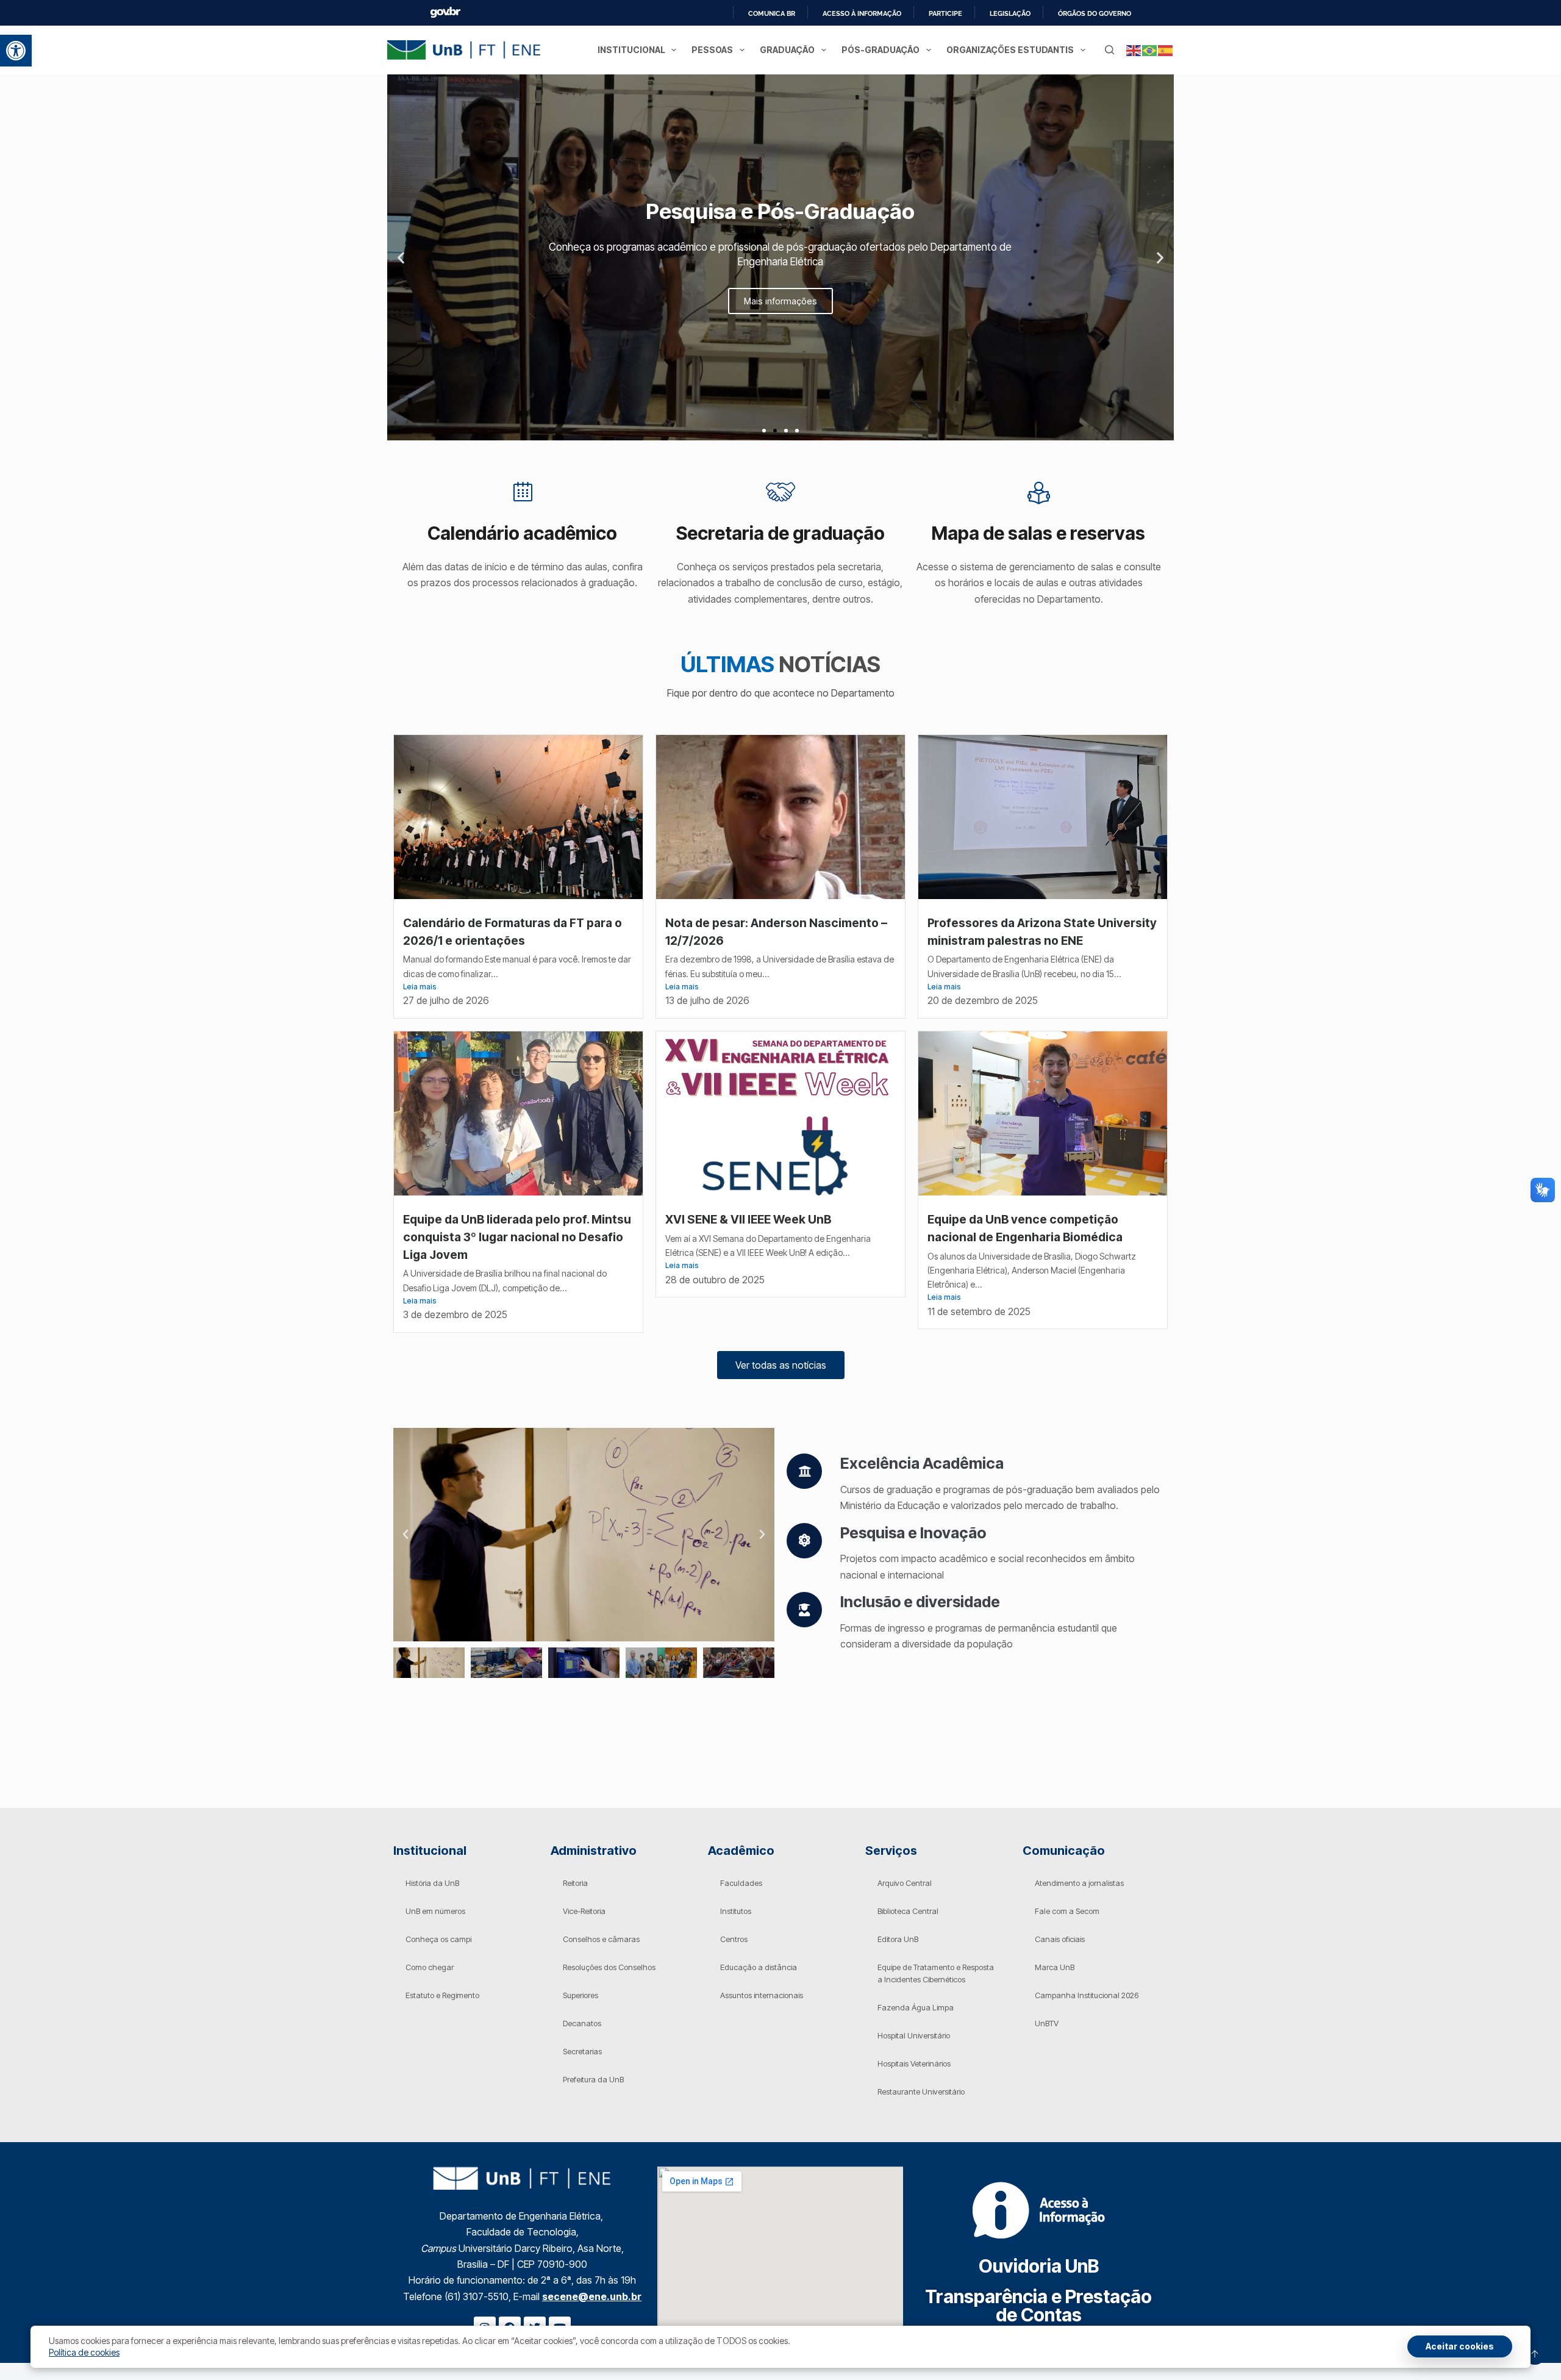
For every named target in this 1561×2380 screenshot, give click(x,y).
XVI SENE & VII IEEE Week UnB (749, 1219)
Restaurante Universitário (921, 2091)
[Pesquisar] (1109, 50)
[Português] (1150, 50)
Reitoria (575, 1883)
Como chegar (430, 1967)
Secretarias (582, 2051)
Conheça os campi (438, 1939)
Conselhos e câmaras (601, 1939)
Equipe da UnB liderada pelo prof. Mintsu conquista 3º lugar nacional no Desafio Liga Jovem (517, 1237)
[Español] (1166, 50)
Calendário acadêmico (522, 533)
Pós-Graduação (881, 50)
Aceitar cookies (1460, 2346)
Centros (734, 1939)
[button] (16, 51)
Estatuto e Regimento (442, 1995)
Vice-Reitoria (584, 1911)
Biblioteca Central (908, 1911)
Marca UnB (1055, 1967)
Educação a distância (759, 1967)
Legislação (1010, 13)
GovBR (445, 13)
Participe (945, 13)
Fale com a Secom (1067, 1911)
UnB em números (435, 1911)
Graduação (787, 50)
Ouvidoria (1039, 2266)
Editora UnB (898, 1939)
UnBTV (1047, 2023)
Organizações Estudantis (1010, 50)
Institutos (736, 1911)
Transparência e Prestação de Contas (1038, 2306)
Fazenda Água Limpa (916, 2007)
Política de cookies (84, 2352)
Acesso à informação (862, 13)
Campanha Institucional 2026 (1087, 1995)
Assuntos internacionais (762, 1995)
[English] (1134, 50)
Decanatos (582, 2023)
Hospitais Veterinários (914, 2063)
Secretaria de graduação (780, 533)
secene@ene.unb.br (592, 2296)
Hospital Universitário (914, 2035)
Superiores (580, 1995)
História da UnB (432, 1883)
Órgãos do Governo (1095, 13)
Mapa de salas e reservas (1038, 533)
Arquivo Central (905, 1883)
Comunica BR (772, 13)
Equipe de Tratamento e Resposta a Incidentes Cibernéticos (936, 1973)
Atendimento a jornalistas (1079, 1883)
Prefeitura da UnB (593, 2079)
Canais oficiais (1060, 1939)
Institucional (631, 50)
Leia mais (420, 987)
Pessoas (712, 50)
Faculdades (741, 1883)
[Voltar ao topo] (1535, 2354)
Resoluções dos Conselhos (609, 1967)
